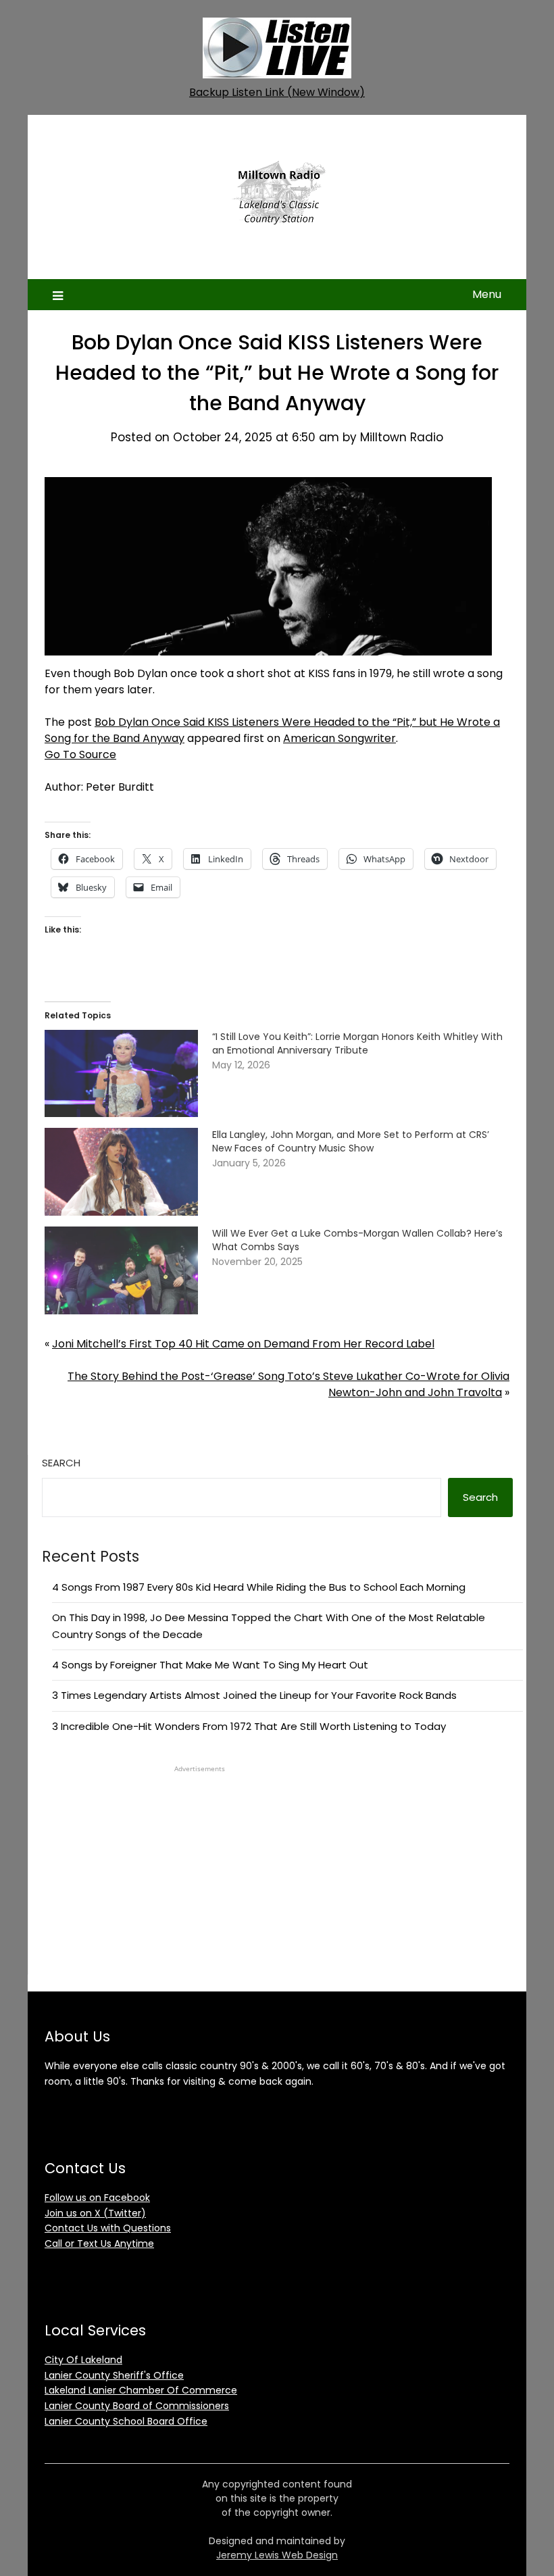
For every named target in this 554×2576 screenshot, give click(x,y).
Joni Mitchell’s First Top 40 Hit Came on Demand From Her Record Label (243, 1344)
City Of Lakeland (83, 2360)
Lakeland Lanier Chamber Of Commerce (141, 2390)
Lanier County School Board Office (126, 2421)
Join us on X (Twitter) (95, 2213)
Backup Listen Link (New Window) (277, 92)
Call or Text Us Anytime (99, 2244)
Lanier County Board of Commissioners (137, 2406)
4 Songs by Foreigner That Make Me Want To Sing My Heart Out (210, 1665)
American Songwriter (339, 738)
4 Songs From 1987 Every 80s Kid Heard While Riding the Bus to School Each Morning (259, 1587)
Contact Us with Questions (108, 2228)
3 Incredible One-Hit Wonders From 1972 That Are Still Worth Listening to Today (249, 1726)
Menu (487, 294)
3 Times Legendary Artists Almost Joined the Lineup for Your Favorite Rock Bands (254, 1695)
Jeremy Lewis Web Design (277, 2555)
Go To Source (80, 754)
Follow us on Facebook (97, 2198)
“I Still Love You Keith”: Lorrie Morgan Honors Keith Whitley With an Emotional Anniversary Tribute (357, 1043)
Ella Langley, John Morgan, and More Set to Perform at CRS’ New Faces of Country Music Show (351, 1141)
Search (61, 1463)
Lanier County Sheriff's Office (114, 2375)
